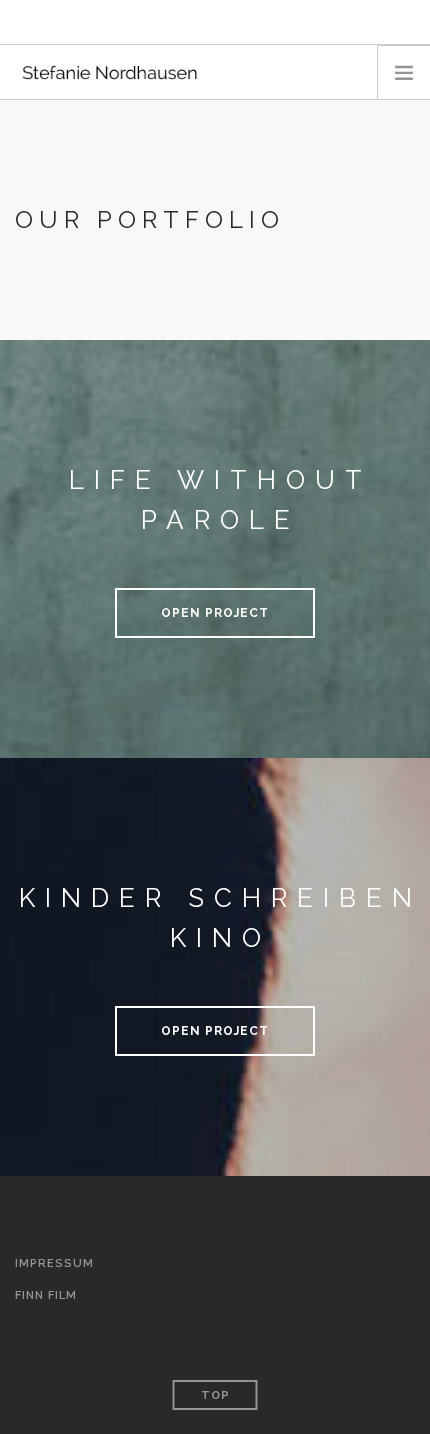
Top (215, 1395)
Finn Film (46, 1295)
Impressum (54, 1263)
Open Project (215, 613)
